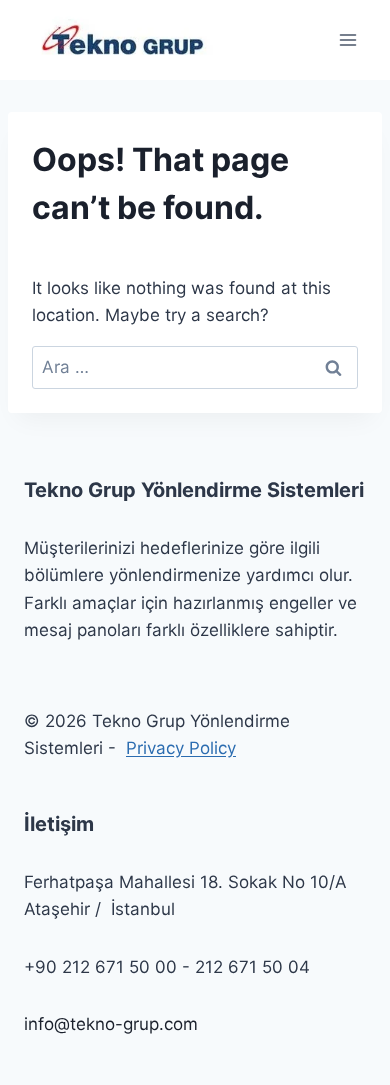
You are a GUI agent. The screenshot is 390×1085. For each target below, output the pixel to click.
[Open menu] (347, 39)
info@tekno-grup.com (111, 1024)
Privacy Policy (181, 748)
